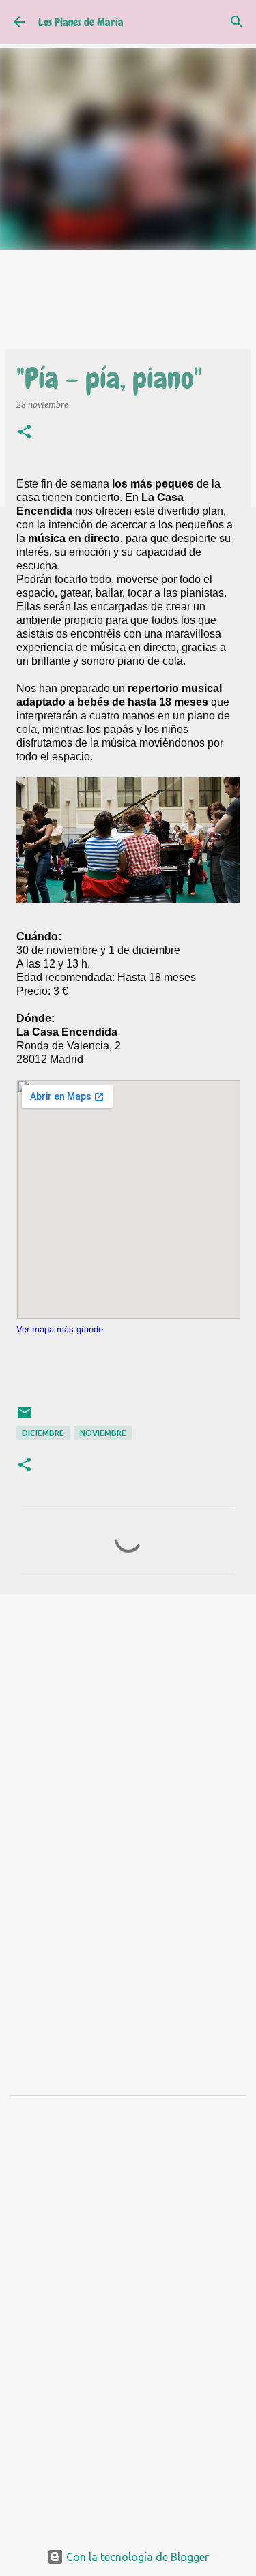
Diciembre (43, 1433)
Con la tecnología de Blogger (136, 2557)
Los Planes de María (81, 22)
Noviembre (103, 1433)
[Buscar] (237, 22)
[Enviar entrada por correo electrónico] (25, 1418)
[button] (25, 433)
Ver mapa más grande (60, 1329)
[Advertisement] (128, 1742)
